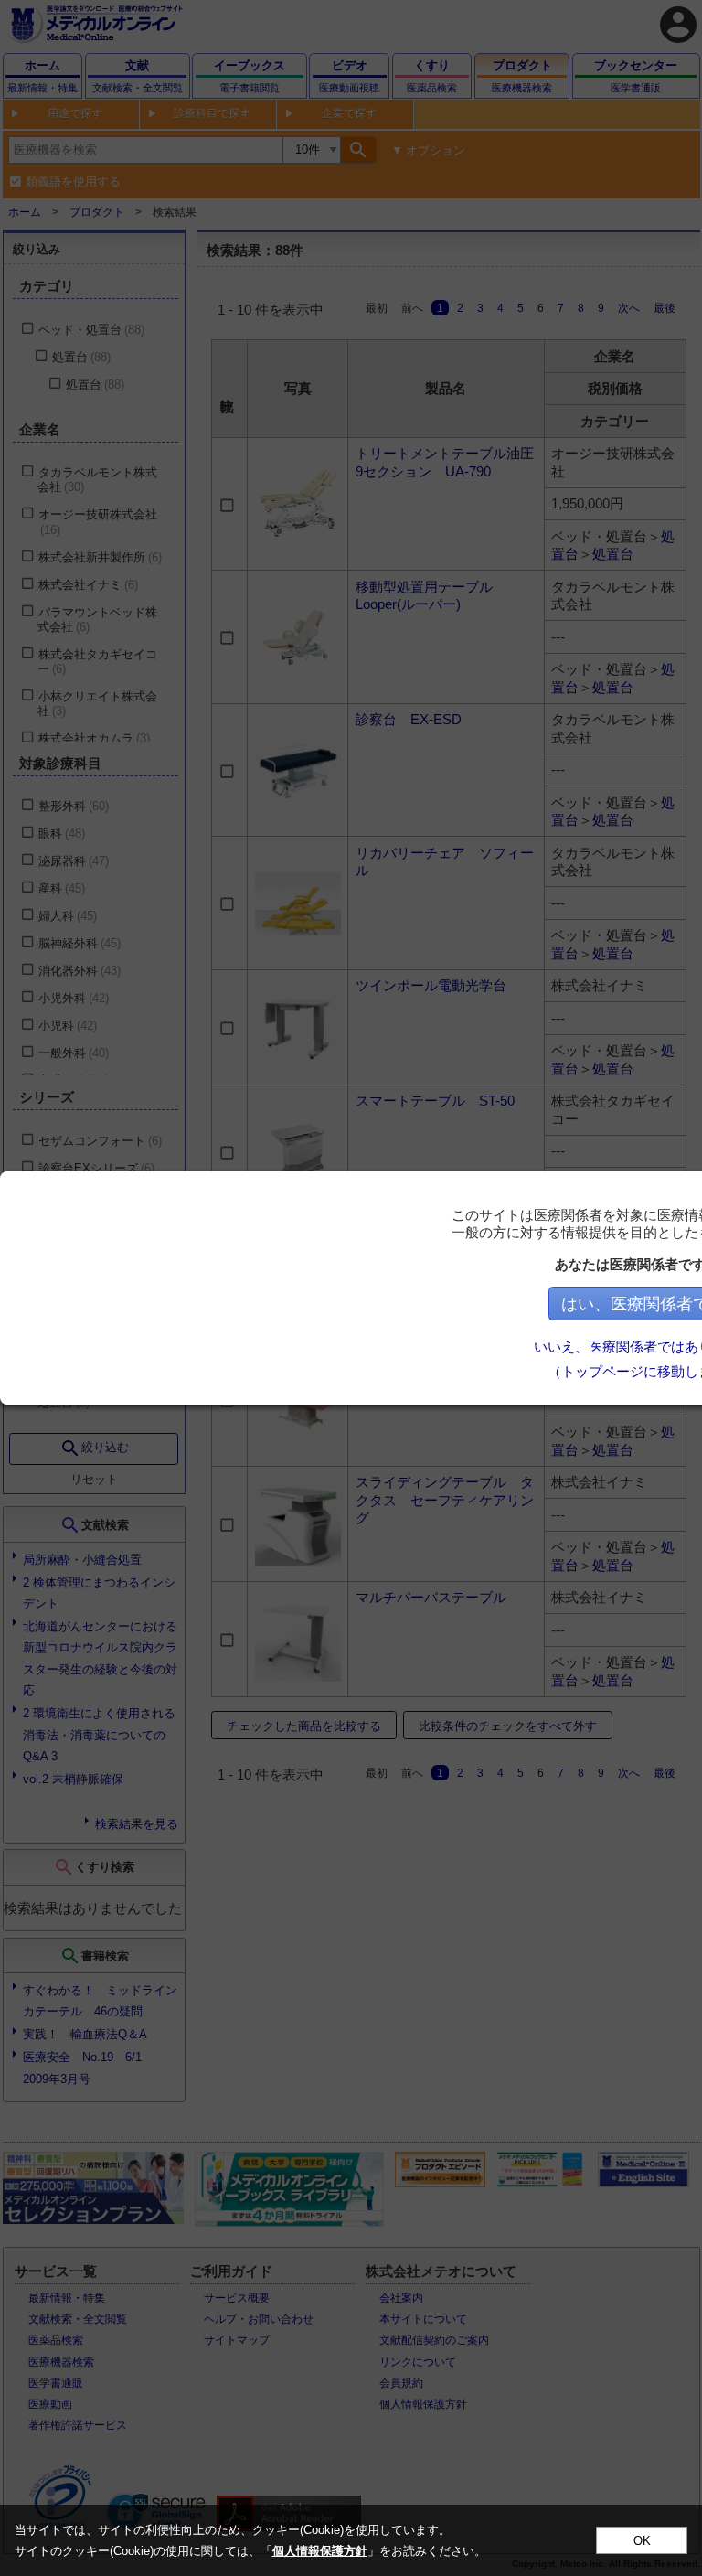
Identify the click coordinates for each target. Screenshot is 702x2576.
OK (642, 2541)
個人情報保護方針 (320, 2551)
